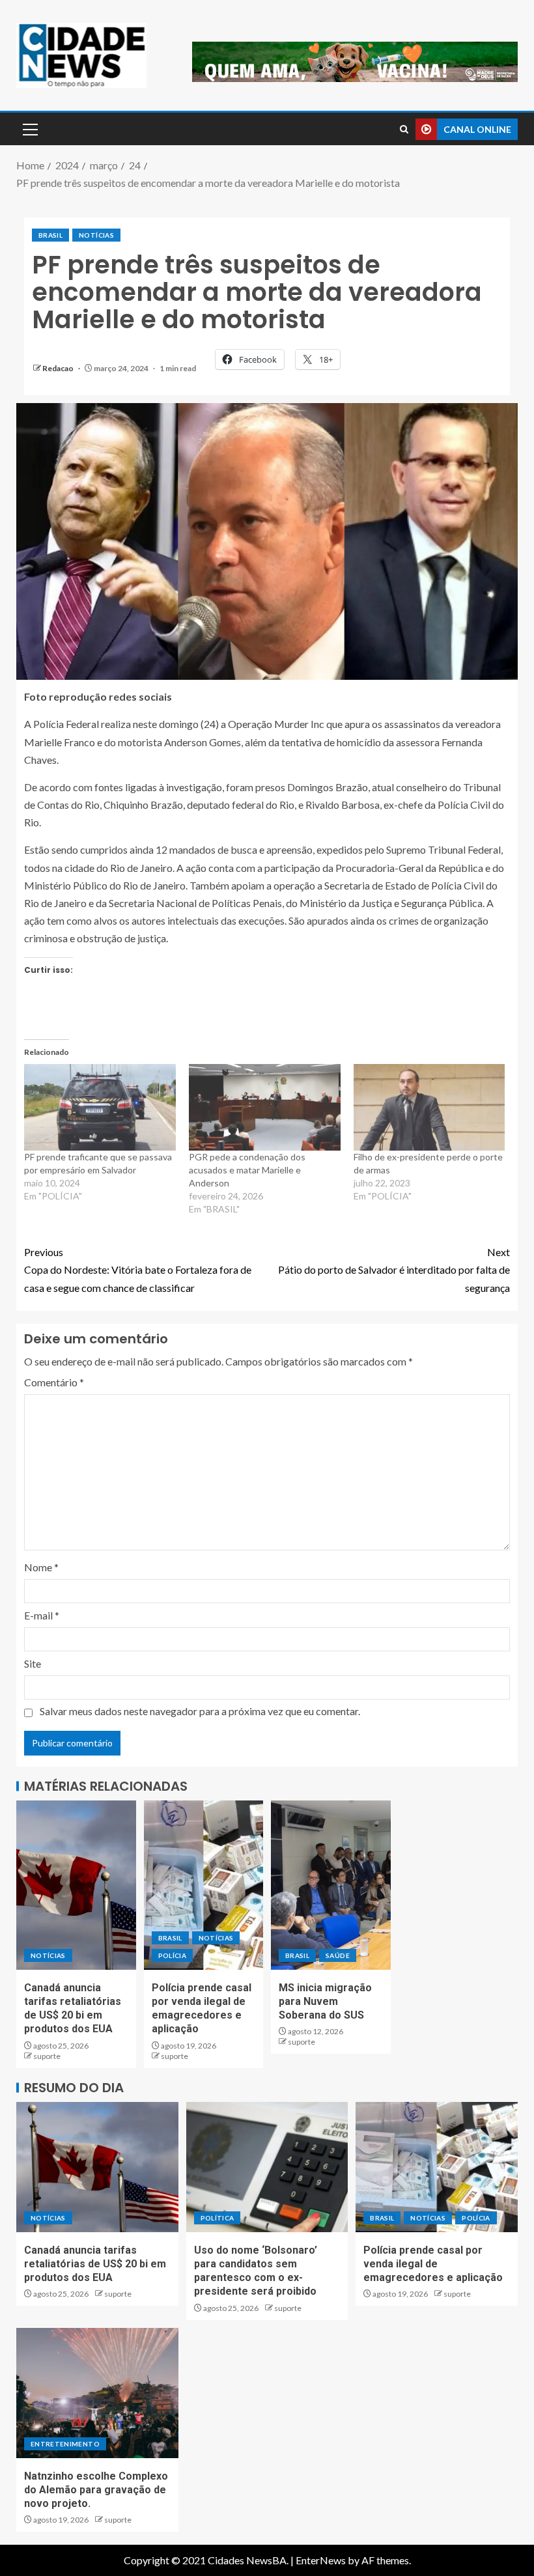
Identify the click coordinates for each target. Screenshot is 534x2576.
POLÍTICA (218, 2218)
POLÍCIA (172, 1955)
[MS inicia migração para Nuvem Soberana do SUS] (331, 1885)
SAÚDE (338, 1955)
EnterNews (321, 2560)
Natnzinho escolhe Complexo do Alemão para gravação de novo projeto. (96, 2490)
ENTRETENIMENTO (65, 2444)
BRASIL (50, 235)
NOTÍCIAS (96, 235)
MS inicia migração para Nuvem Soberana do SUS (325, 2002)
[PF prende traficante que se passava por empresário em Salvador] (100, 1107)
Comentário (54, 1382)
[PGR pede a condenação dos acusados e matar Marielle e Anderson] (265, 1107)
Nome (41, 1567)
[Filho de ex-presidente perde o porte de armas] (429, 1107)
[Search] (404, 129)
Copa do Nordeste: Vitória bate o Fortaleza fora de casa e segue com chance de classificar (138, 1269)
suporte (47, 2056)
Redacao (59, 368)
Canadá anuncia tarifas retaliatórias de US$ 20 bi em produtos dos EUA (95, 2264)
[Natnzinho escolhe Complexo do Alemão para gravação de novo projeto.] (97, 2393)
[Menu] (29, 129)
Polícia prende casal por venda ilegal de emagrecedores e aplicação (433, 2264)
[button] (29, 129)
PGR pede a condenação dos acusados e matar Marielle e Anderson (247, 1170)
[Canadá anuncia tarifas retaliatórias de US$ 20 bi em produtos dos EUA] (76, 1885)
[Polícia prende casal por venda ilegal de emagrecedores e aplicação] (204, 1885)
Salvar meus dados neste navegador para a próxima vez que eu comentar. (200, 1711)
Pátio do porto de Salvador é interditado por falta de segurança (394, 1269)
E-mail (42, 1615)
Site (33, 1663)
